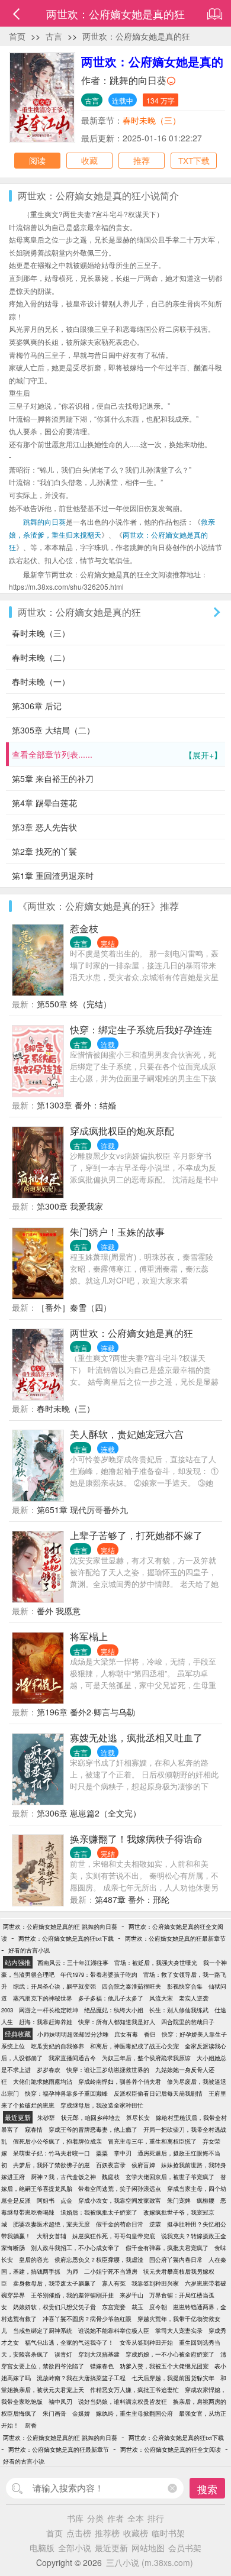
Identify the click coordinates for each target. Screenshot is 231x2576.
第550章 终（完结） (74, 1004)
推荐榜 (107, 2533)
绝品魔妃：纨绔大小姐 (114, 2010)
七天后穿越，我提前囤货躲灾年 (173, 2378)
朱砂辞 (46, 2118)
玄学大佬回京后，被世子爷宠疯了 (170, 2177)
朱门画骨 (54, 2413)
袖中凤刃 (60, 2402)
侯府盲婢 (143, 2165)
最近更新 (111, 2548)
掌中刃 (123, 2153)
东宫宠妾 (114, 2307)
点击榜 (79, 2533)
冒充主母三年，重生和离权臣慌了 (152, 2141)
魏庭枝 (111, 2177)
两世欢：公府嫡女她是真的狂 (136, 36)
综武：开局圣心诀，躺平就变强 (54, 1986)
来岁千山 (131, 2295)
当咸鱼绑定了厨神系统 (43, 2331)
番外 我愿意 (59, 1611)
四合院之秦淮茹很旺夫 (131, 1986)
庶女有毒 (126, 2034)
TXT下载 (194, 160)
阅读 (37, 160)
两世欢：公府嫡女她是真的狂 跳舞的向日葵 (60, 1927)
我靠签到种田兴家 (155, 2283)
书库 (75, 2518)
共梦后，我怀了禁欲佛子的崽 (52, 2165)
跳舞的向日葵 (138, 80)
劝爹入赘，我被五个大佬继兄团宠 (164, 2366)
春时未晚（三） (152, 120)
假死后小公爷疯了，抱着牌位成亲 (57, 2141)
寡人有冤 (114, 2283)
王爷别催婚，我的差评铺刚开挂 (72, 2295)
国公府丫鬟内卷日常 (176, 2260)
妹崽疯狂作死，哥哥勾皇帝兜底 (114, 2236)
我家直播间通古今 (72, 2058)
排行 (156, 2518)
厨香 (31, 2425)
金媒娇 (81, 2413)
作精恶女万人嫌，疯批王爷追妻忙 (134, 2390)
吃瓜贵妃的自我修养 (57, 2046)
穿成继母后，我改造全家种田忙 (102, 2105)
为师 (72, 2271)
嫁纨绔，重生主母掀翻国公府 (134, 2413)
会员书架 (185, 2548)
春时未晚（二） (41, 657)
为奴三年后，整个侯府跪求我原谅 (146, 2058)
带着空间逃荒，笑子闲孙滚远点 (120, 2189)
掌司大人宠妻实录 (179, 2331)
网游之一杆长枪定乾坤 (49, 2010)
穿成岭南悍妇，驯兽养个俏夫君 (120, 2082)
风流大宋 (161, 1998)
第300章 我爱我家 (70, 1206)
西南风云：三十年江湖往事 (73, 1963)
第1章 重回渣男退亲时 (53, 875)
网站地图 (148, 2548)
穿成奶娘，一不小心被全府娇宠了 (170, 2354)
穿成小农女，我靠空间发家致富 (120, 2200)
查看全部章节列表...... (117, 754)
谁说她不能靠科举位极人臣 (114, 2331)
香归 (150, 2034)
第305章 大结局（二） (53, 730)
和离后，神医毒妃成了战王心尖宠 (134, 2046)
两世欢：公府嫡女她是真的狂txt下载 (66, 1938)
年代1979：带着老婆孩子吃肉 (99, 1974)
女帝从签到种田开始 (146, 2342)
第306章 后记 (37, 706)
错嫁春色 (102, 2366)
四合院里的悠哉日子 (188, 2022)
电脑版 (42, 2548)
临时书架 (168, 2533)
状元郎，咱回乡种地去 (91, 2118)
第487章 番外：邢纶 (132, 1899)
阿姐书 (46, 2200)
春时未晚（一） (41, 681)
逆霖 (155, 2224)
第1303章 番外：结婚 (76, 1105)
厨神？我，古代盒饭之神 (63, 2177)
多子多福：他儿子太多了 (111, 1998)
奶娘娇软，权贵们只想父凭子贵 (54, 2307)
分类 (95, 2518)
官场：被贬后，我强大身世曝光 (156, 1963)
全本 (136, 2518)
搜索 (207, 2489)
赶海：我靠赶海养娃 (46, 2022)
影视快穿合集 (185, 1986)
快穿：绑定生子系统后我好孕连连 (141, 1030)
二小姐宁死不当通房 (111, 2271)
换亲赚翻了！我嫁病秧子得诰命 (136, 1839)
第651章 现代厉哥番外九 (82, 1510)
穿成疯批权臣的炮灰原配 (122, 1131)
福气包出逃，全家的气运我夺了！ (69, 2342)
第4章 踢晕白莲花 (44, 803)
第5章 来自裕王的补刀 (53, 778)
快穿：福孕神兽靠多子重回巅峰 (66, 2093)
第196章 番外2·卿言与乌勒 (86, 1712)
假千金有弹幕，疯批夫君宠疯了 (167, 2248)
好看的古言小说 (29, 1950)
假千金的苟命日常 (120, 2224)
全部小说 (75, 2548)
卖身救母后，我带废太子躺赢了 (54, 2283)
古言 (54, 36)
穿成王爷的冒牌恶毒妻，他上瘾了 (93, 2129)
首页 (17, 36)
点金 (66, 2200)
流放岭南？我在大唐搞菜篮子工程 (81, 2378)
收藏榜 (136, 2533)
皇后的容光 (34, 2260)
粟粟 (102, 2153)
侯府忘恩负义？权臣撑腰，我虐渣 (99, 2260)
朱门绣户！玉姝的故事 (117, 1232)
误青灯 (63, 2354)
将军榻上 (89, 1636)
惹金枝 (84, 928)
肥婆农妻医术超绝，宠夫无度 (52, 2224)
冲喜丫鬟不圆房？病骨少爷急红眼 (87, 2319)
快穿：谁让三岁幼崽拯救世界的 (108, 2070)
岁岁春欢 (49, 2070)
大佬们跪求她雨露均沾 (43, 2082)
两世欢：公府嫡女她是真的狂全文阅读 (171, 2449)
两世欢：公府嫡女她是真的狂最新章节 (175, 1938)
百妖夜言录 (111, 2165)
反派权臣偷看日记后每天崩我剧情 (158, 2093)
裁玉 (137, 2307)
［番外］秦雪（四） (74, 1307)
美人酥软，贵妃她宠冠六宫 (127, 1434)
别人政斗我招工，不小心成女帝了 (75, 2248)
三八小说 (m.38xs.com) (150, 2562)
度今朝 (158, 2307)
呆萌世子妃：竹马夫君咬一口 (52, 2153)
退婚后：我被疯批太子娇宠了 (99, 2212)
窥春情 (34, 2129)
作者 (115, 2518)
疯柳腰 (206, 2200)
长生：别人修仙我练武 (179, 2010)
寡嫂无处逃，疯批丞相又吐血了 (136, 1738)
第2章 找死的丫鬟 (44, 851)
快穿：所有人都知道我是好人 (117, 2022)
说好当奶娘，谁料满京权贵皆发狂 (123, 2402)
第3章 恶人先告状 (44, 827)
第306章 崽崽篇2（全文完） (89, 1813)
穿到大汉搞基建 (99, 2354)
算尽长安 (138, 2118)
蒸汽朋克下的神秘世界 (43, 1998)
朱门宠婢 (179, 2200)
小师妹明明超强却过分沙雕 (73, 2034)
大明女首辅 (52, 2236)
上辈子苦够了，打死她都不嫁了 (136, 1535)
